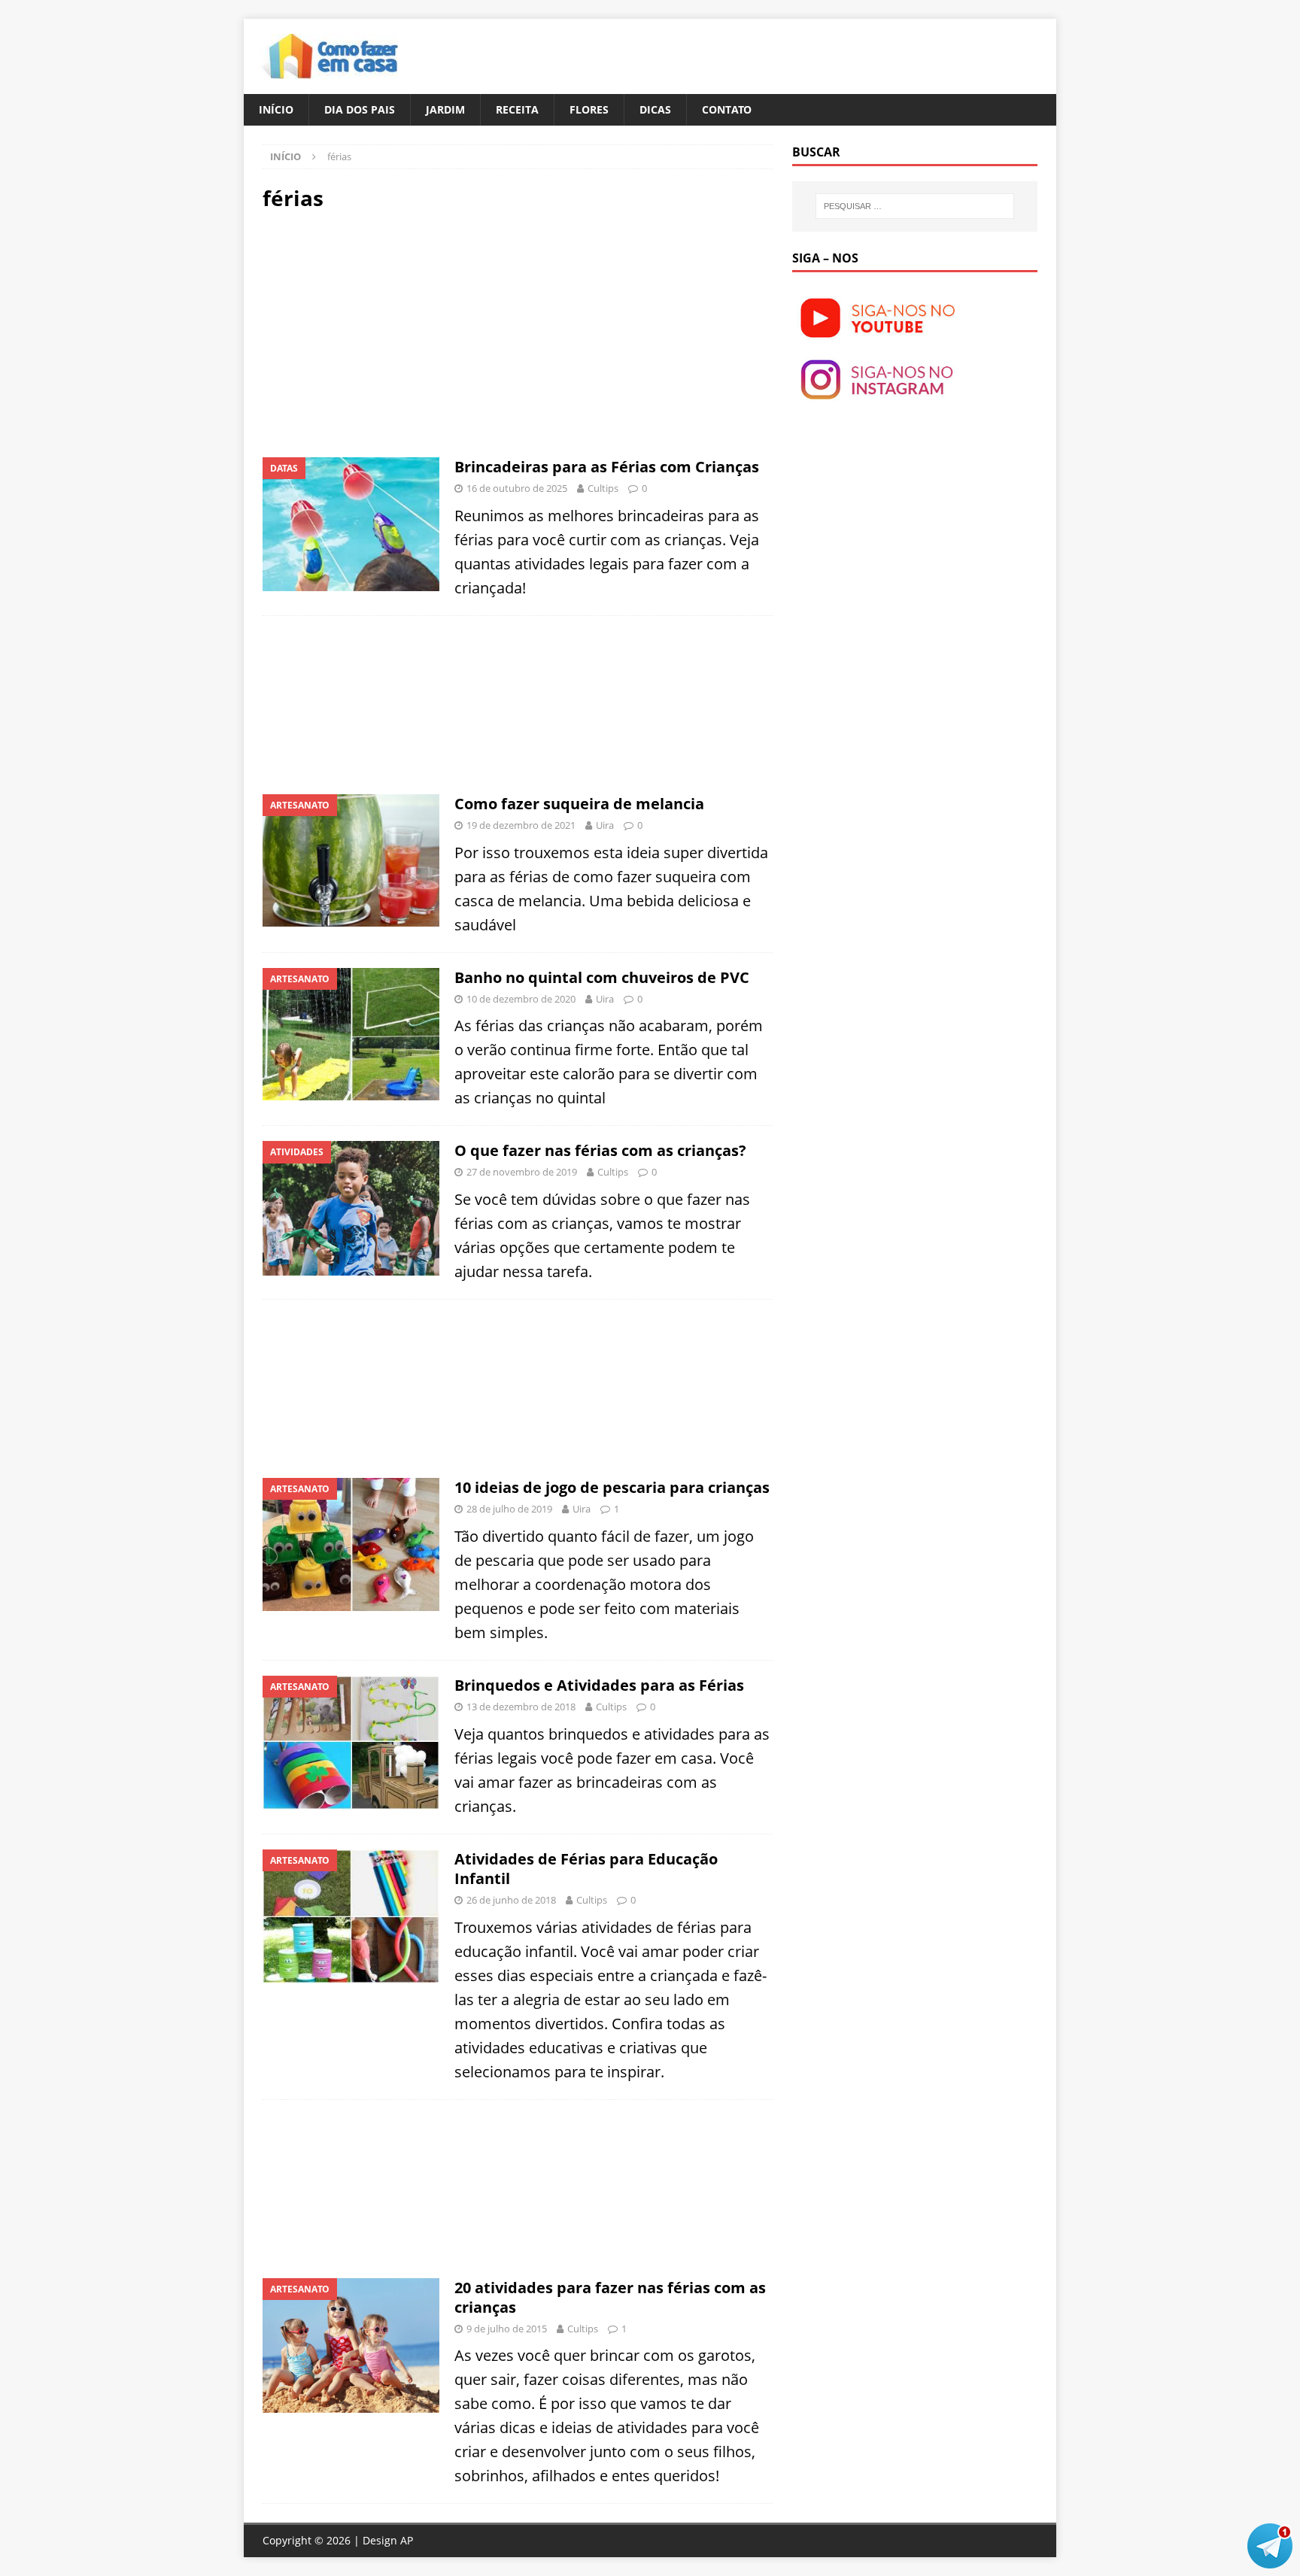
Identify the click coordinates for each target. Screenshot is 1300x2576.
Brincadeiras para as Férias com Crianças (607, 467)
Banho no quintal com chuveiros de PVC (602, 977)
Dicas (655, 109)
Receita (517, 109)
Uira (605, 825)
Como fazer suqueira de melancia (579, 804)
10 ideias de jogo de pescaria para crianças (612, 1487)
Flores (589, 109)
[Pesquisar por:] (915, 206)
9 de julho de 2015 (507, 2329)
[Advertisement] (389, 332)
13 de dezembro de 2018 (521, 1707)
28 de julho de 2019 (509, 1509)
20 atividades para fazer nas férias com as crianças (610, 2297)
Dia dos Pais (360, 109)
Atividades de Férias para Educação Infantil (586, 1869)
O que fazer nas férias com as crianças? (600, 1150)
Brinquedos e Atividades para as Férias (599, 1685)
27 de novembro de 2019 (522, 1172)
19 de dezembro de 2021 (521, 825)
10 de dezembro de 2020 (521, 999)
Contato (727, 109)
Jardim (445, 109)
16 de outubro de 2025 (517, 488)
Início (276, 109)
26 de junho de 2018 (511, 1900)
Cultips (603, 488)
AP (407, 2540)
